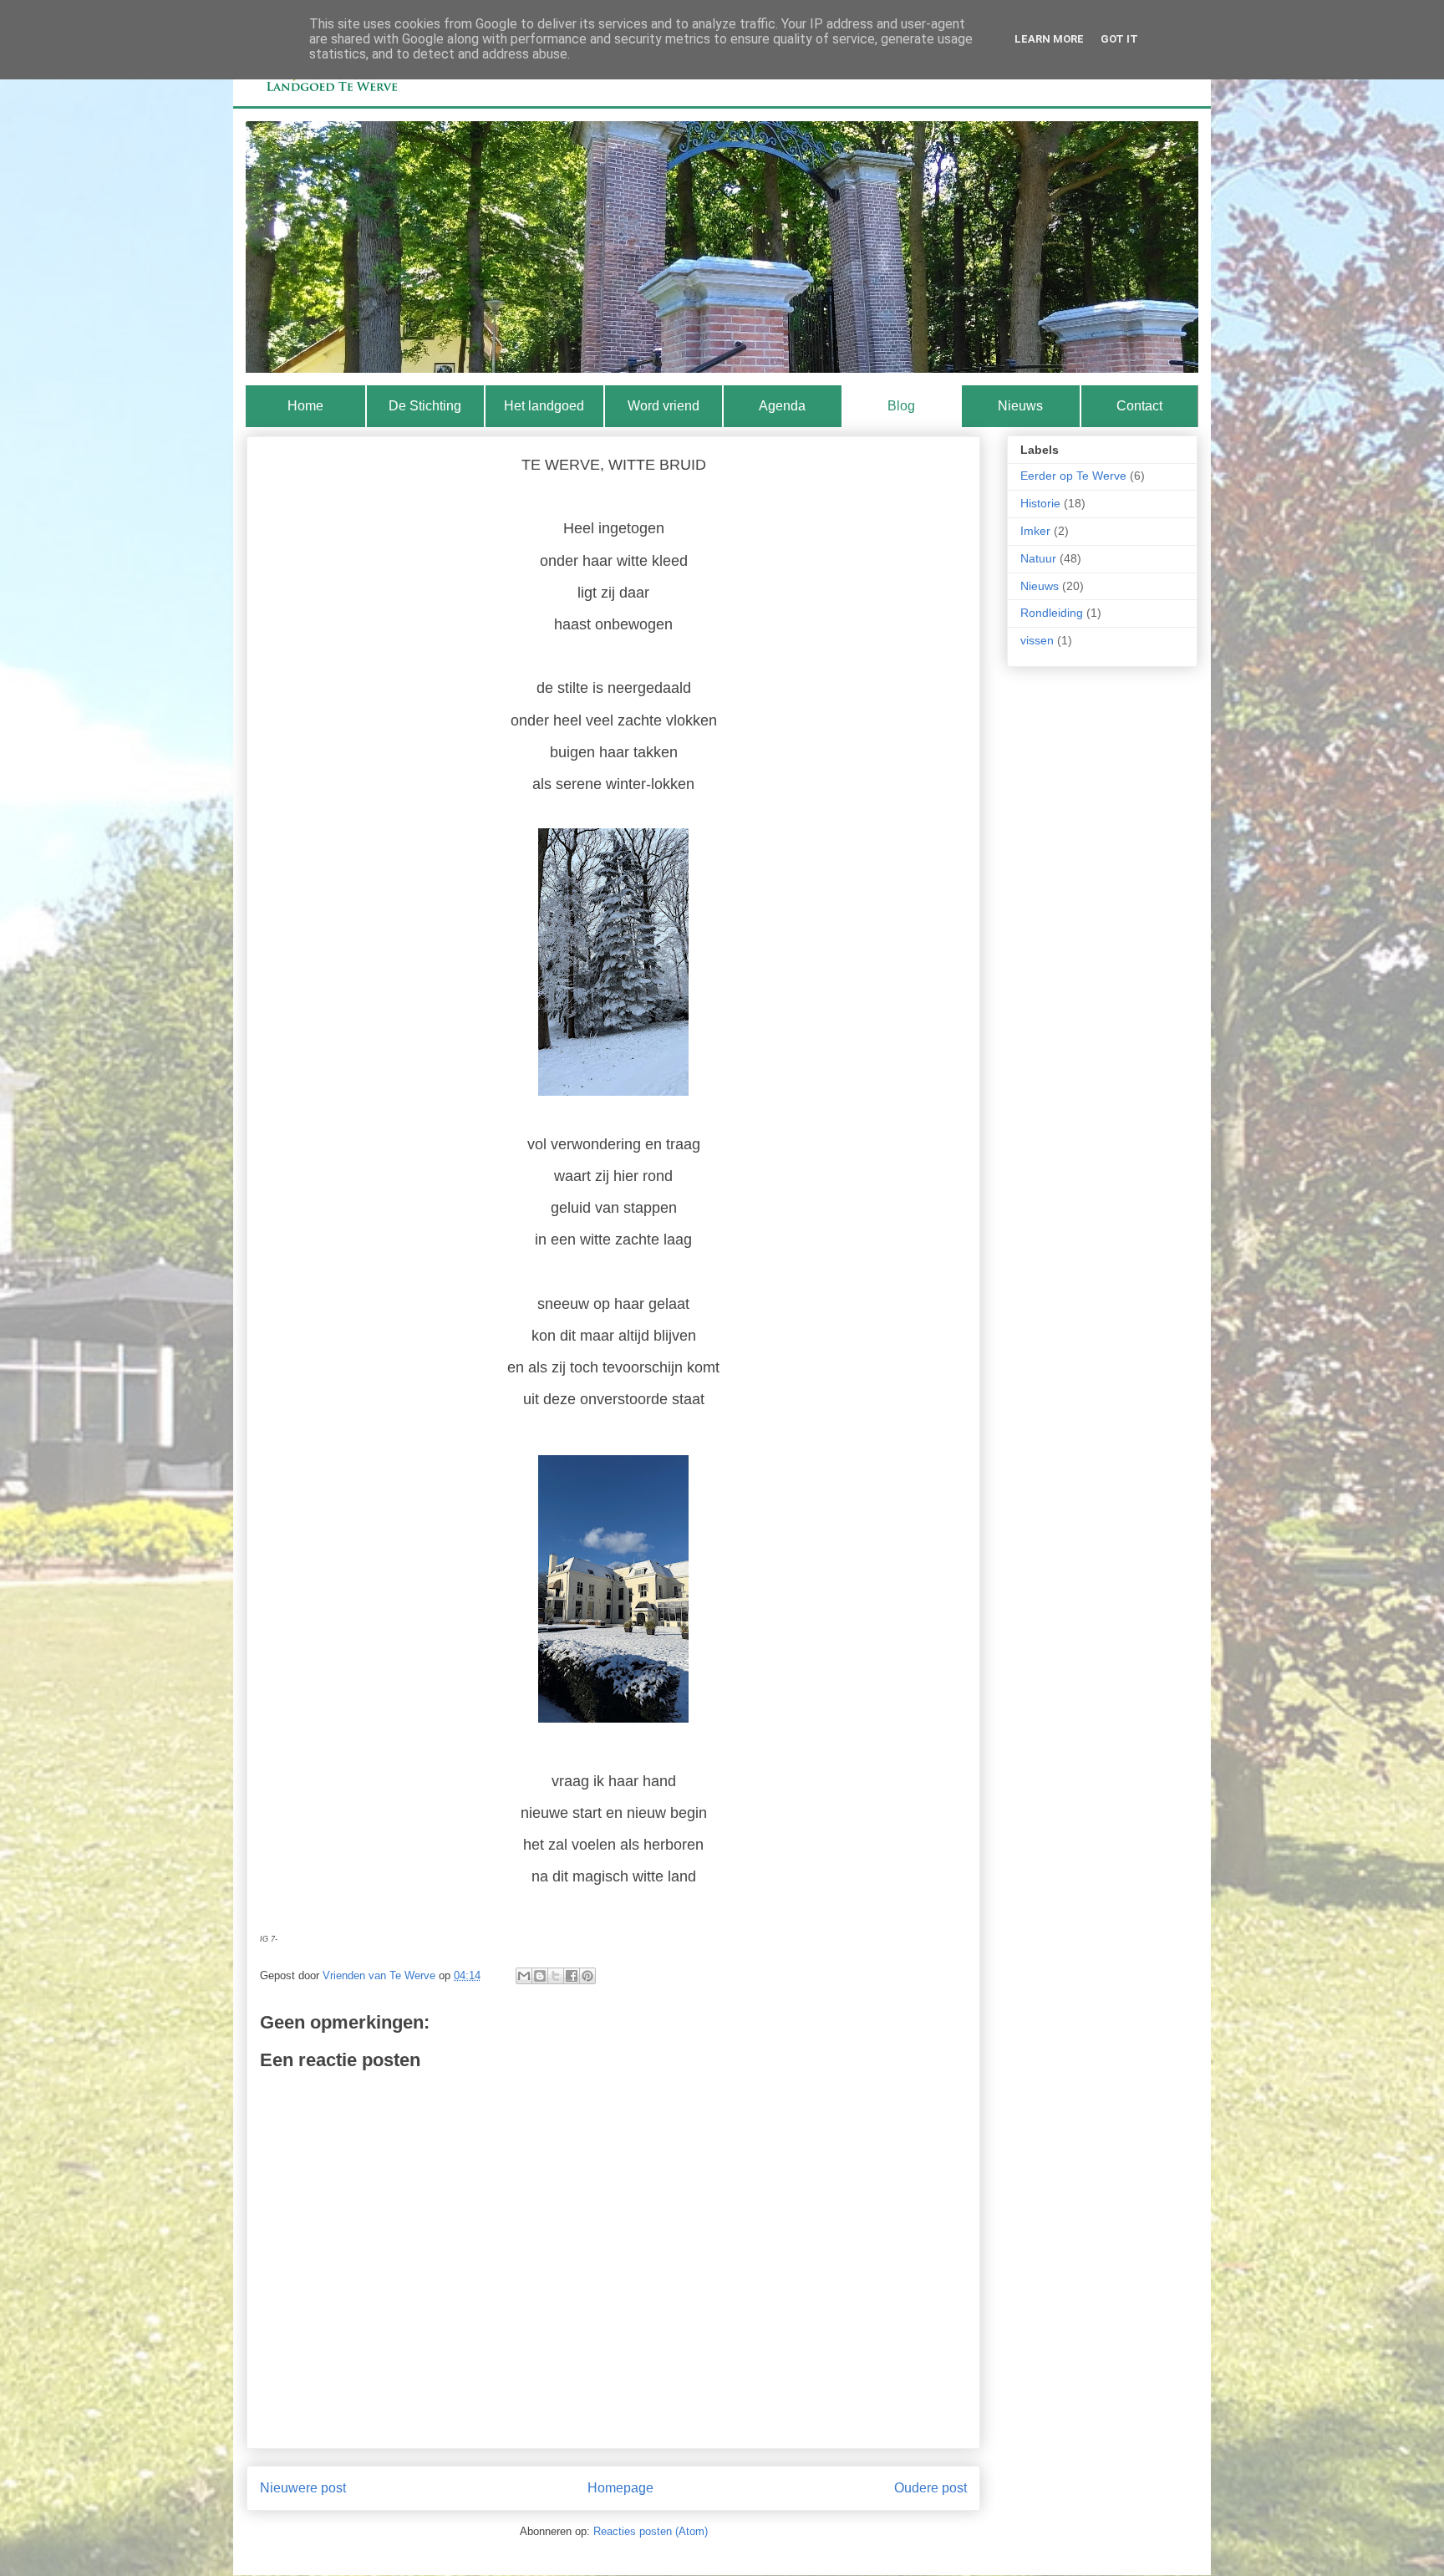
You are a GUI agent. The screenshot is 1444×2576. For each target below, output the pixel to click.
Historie (1040, 503)
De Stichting (425, 406)
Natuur (1038, 558)
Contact (1139, 406)
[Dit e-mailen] (524, 1976)
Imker (1035, 531)
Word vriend (664, 406)
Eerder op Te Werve (1073, 476)
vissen (1037, 640)
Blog (901, 406)
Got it (1119, 39)
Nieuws (1020, 406)
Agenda (782, 406)
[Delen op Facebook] (572, 1976)
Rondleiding (1052, 613)
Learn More (1049, 39)
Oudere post (930, 2488)
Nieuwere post (303, 2488)
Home (305, 406)
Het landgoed (544, 406)
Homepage (620, 2488)
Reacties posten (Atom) (651, 2531)
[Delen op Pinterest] (587, 1976)
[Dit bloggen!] (540, 1976)
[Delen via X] (556, 1976)
